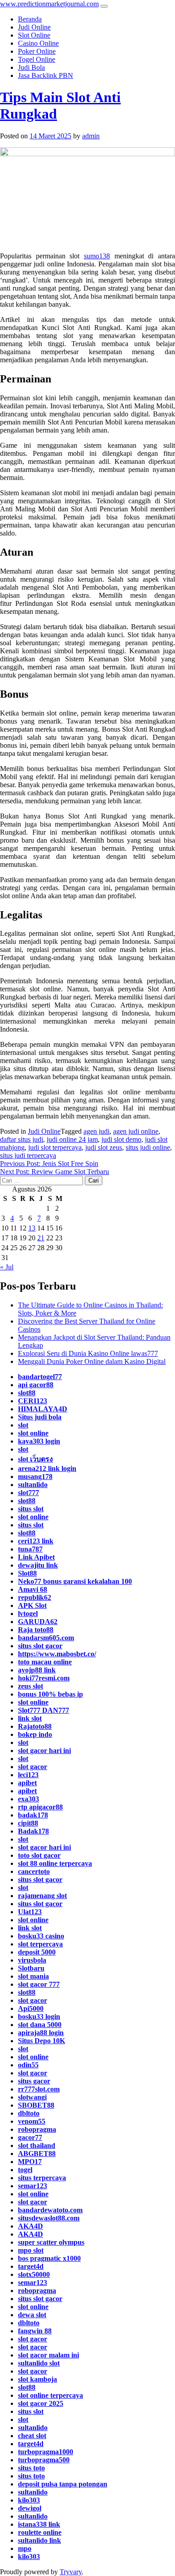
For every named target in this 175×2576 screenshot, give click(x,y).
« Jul (7, 1267)
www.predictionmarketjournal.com (49, 4)
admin (91, 136)
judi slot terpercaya (55, 1147)
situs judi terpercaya (28, 1155)
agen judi (96, 1131)
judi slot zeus (104, 1147)
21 (41, 1238)
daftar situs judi (22, 1139)
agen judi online (136, 1131)
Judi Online (44, 1131)
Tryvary (71, 2572)
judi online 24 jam (72, 1139)
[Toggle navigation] (104, 6)
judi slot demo (121, 1139)
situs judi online (148, 1147)
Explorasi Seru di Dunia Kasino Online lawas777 (88, 1353)
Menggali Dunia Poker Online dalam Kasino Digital (92, 1361)
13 (32, 1228)
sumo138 (97, 256)
